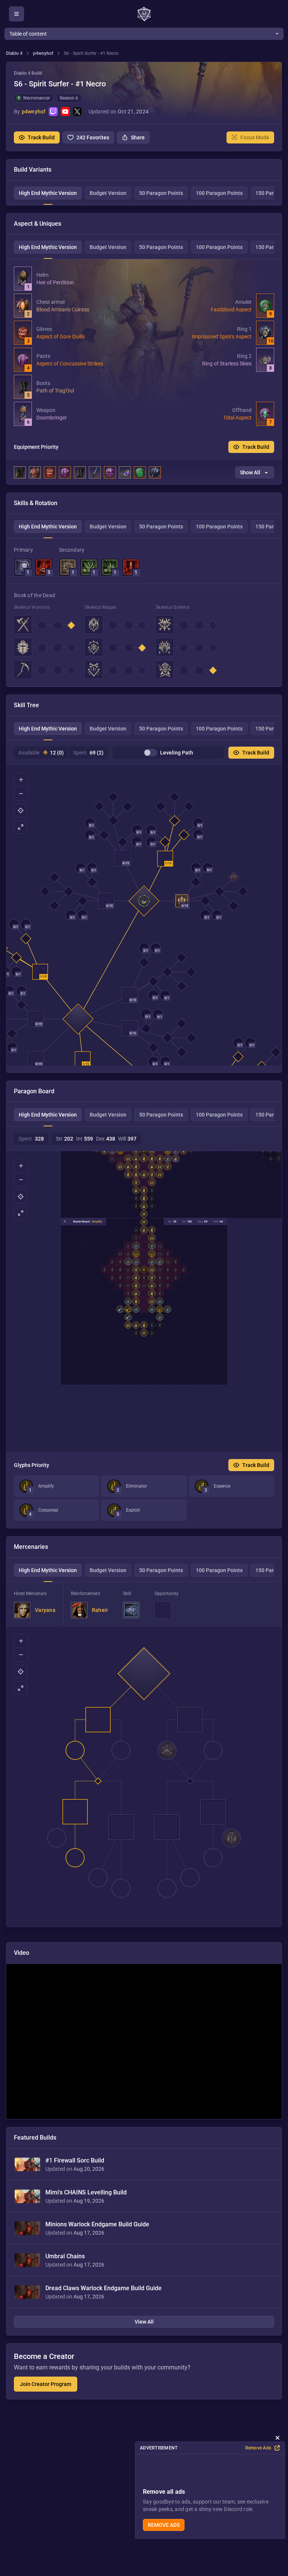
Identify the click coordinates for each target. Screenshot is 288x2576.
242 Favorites (93, 137)
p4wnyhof (43, 53)
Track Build (41, 137)
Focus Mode (255, 137)
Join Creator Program (46, 2384)
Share (138, 137)
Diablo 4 (14, 53)
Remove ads (164, 2525)
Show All (250, 472)
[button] (144, 106)
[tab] (48, 193)
